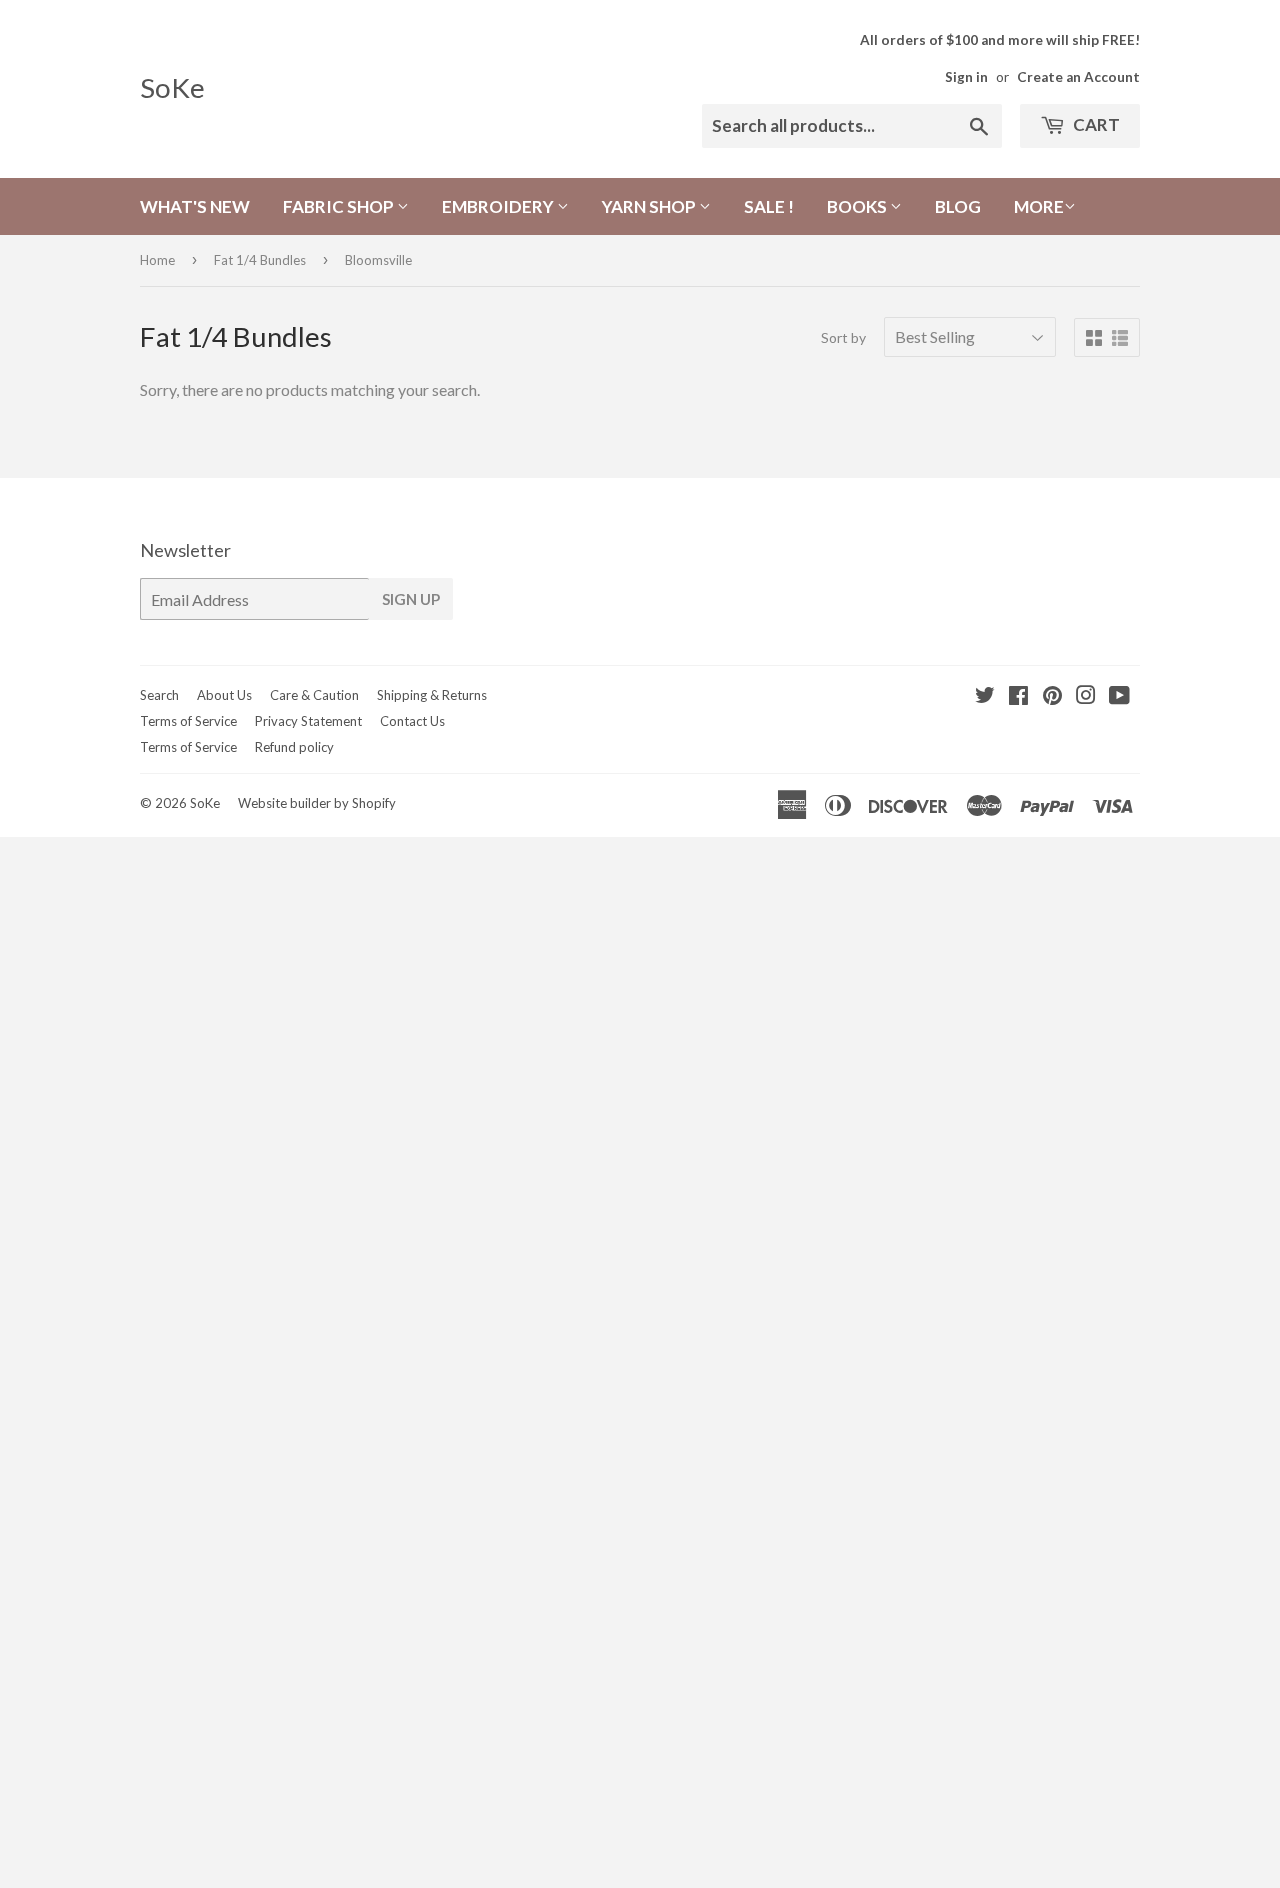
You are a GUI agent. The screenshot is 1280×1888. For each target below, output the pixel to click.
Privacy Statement (308, 721)
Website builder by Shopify (317, 803)
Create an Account (1078, 77)
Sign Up (411, 599)
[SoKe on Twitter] (985, 696)
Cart (1095, 124)
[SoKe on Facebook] (1018, 696)
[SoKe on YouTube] (1119, 696)
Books (858, 206)
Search (159, 695)
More (1039, 206)
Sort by (843, 337)
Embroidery (499, 206)
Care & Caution (314, 695)
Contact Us (412, 721)
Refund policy (294, 747)
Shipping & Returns (432, 695)
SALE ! (769, 206)
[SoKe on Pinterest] (1052, 696)
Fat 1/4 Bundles (260, 260)
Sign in (966, 77)
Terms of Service (188, 721)
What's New (195, 206)
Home (157, 260)
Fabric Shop (340, 206)
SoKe (172, 87)
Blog (958, 206)
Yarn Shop (650, 206)
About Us (224, 695)
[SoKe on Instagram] (1086, 696)
